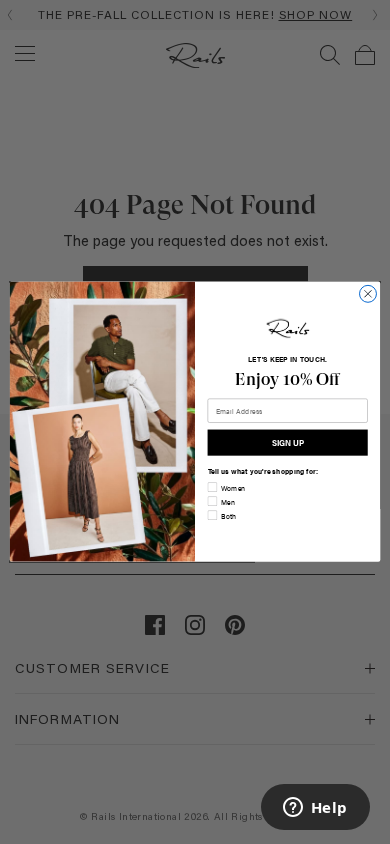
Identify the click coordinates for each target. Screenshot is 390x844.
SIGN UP (287, 442)
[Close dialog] (368, 294)
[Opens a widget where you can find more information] (315, 809)
